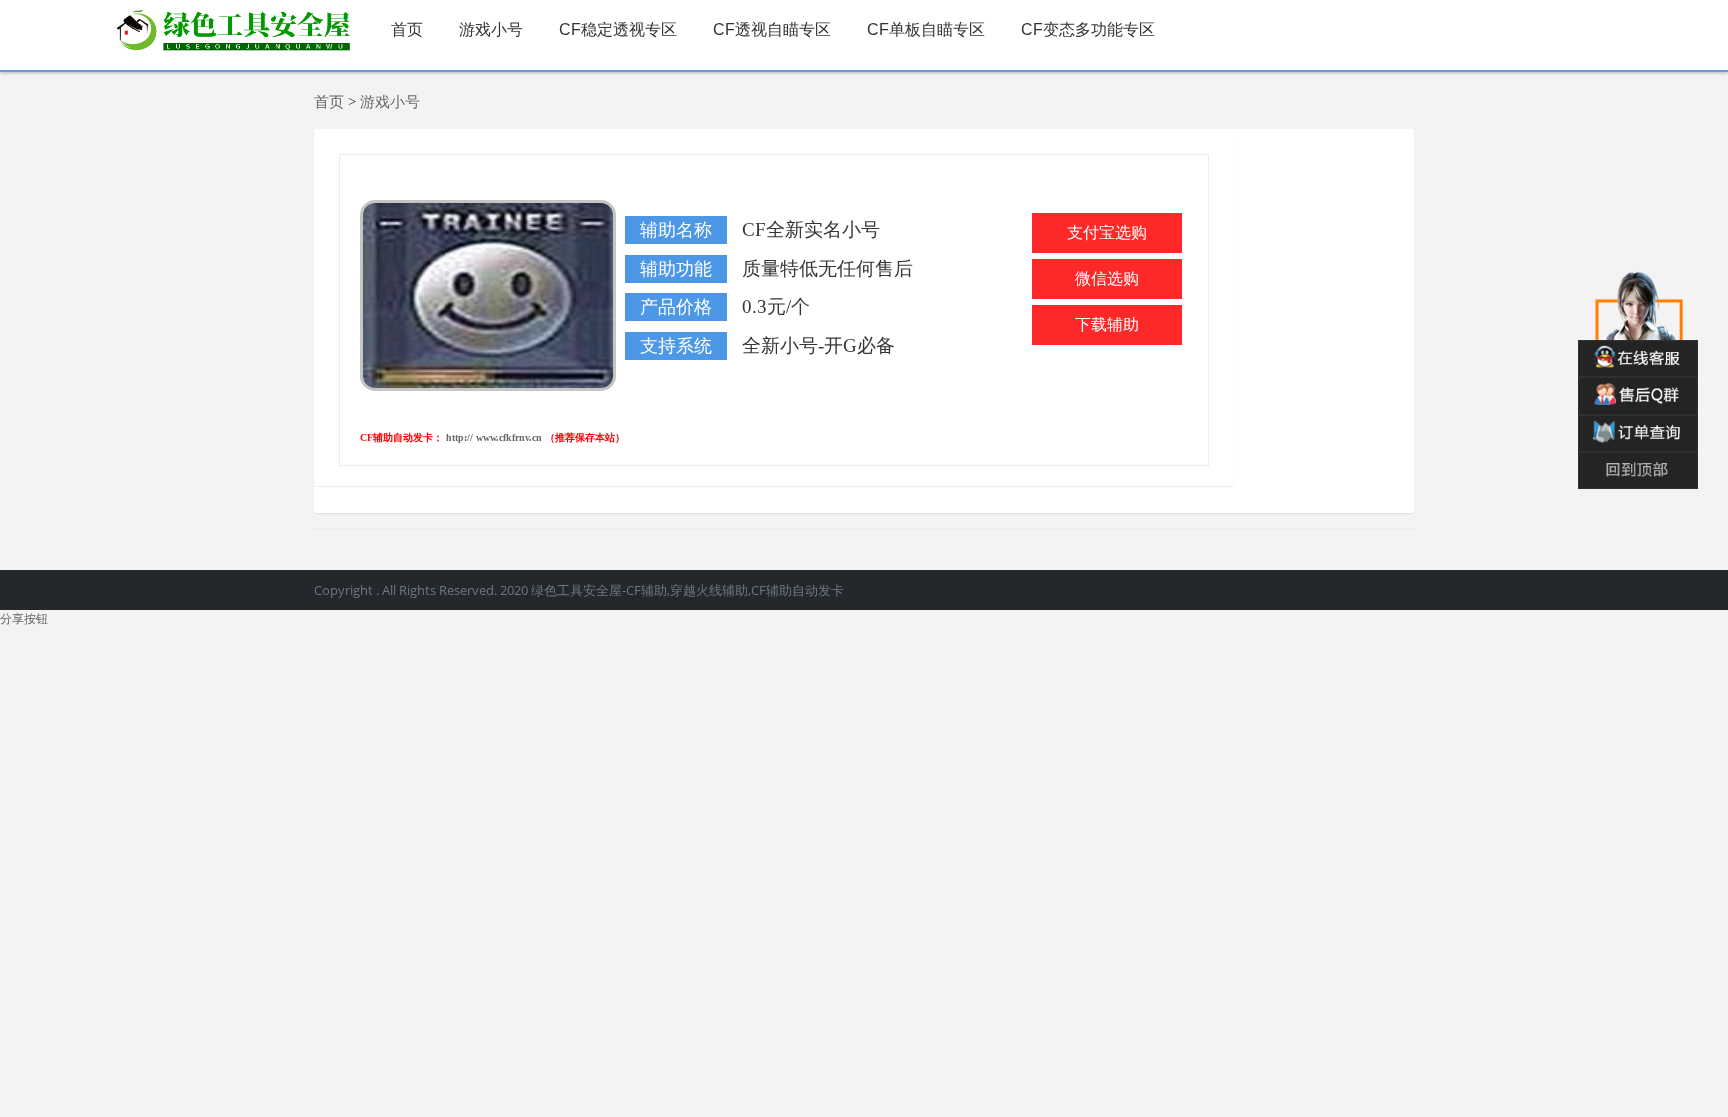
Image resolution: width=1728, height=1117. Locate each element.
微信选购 (1107, 278)
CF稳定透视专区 (618, 29)
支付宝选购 (1107, 232)
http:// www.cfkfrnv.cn (495, 437)
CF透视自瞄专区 (772, 29)
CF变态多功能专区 (1088, 29)
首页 (407, 29)
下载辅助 (1107, 324)
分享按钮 (24, 619)
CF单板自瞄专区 (926, 29)
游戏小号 (491, 29)
